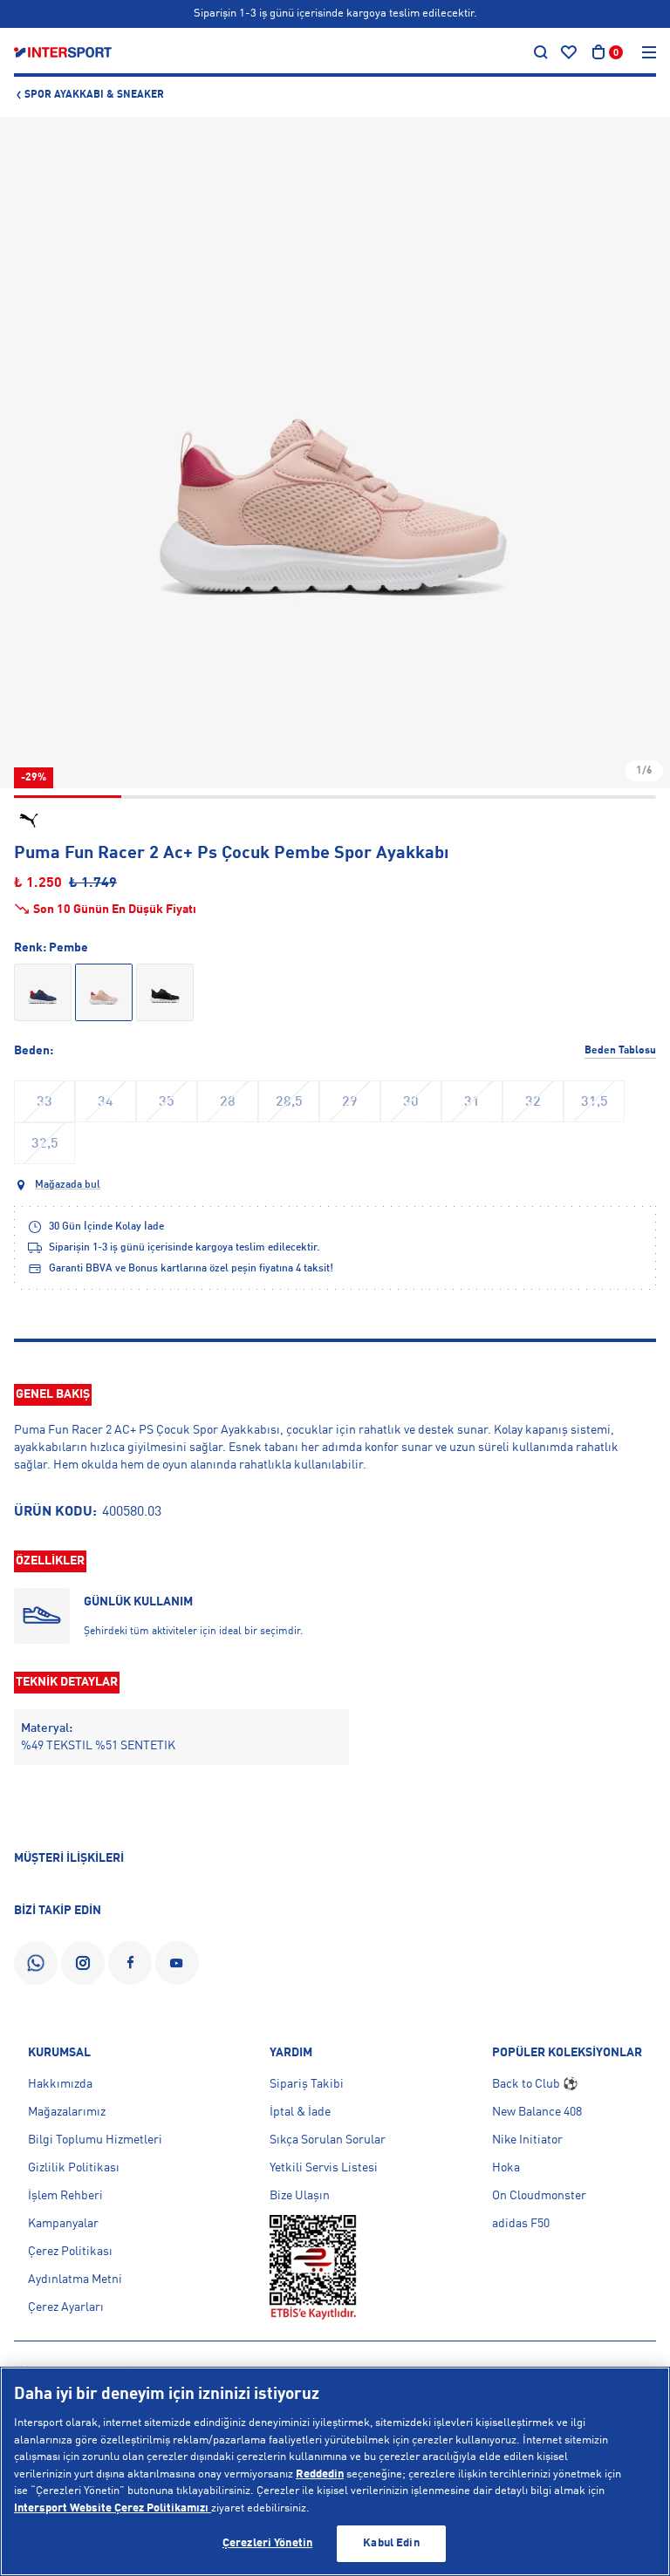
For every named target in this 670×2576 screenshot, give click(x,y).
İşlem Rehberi (65, 2196)
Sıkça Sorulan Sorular (328, 2140)
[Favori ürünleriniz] (569, 52)
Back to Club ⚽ (535, 2084)
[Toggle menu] (649, 52)
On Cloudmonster (539, 2196)
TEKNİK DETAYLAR (67, 1682)
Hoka (506, 2168)
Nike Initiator (527, 2140)
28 (228, 1102)
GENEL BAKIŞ (53, 1394)
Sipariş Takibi (307, 2084)
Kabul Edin (391, 2543)
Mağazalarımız (67, 2112)
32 (533, 1102)
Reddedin (320, 2474)
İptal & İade (300, 2112)
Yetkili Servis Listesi (324, 2168)
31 (472, 1102)
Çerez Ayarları (66, 2307)
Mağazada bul (68, 1185)
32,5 (45, 1144)
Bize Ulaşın (300, 2196)
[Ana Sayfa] (63, 52)
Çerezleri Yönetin (267, 2543)
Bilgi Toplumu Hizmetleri (95, 2140)
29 (350, 1102)
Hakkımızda (60, 2084)
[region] (335, 2471)
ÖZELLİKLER (50, 1561)
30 (411, 1102)
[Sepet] (598, 52)
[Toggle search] (541, 52)
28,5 (289, 1102)
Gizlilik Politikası (74, 2168)
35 (167, 1102)
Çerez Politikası (70, 2252)
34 (106, 1102)
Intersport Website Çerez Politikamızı (113, 2508)
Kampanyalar (63, 2224)
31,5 (595, 1102)
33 (44, 1102)
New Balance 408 (537, 2112)
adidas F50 (521, 2224)
